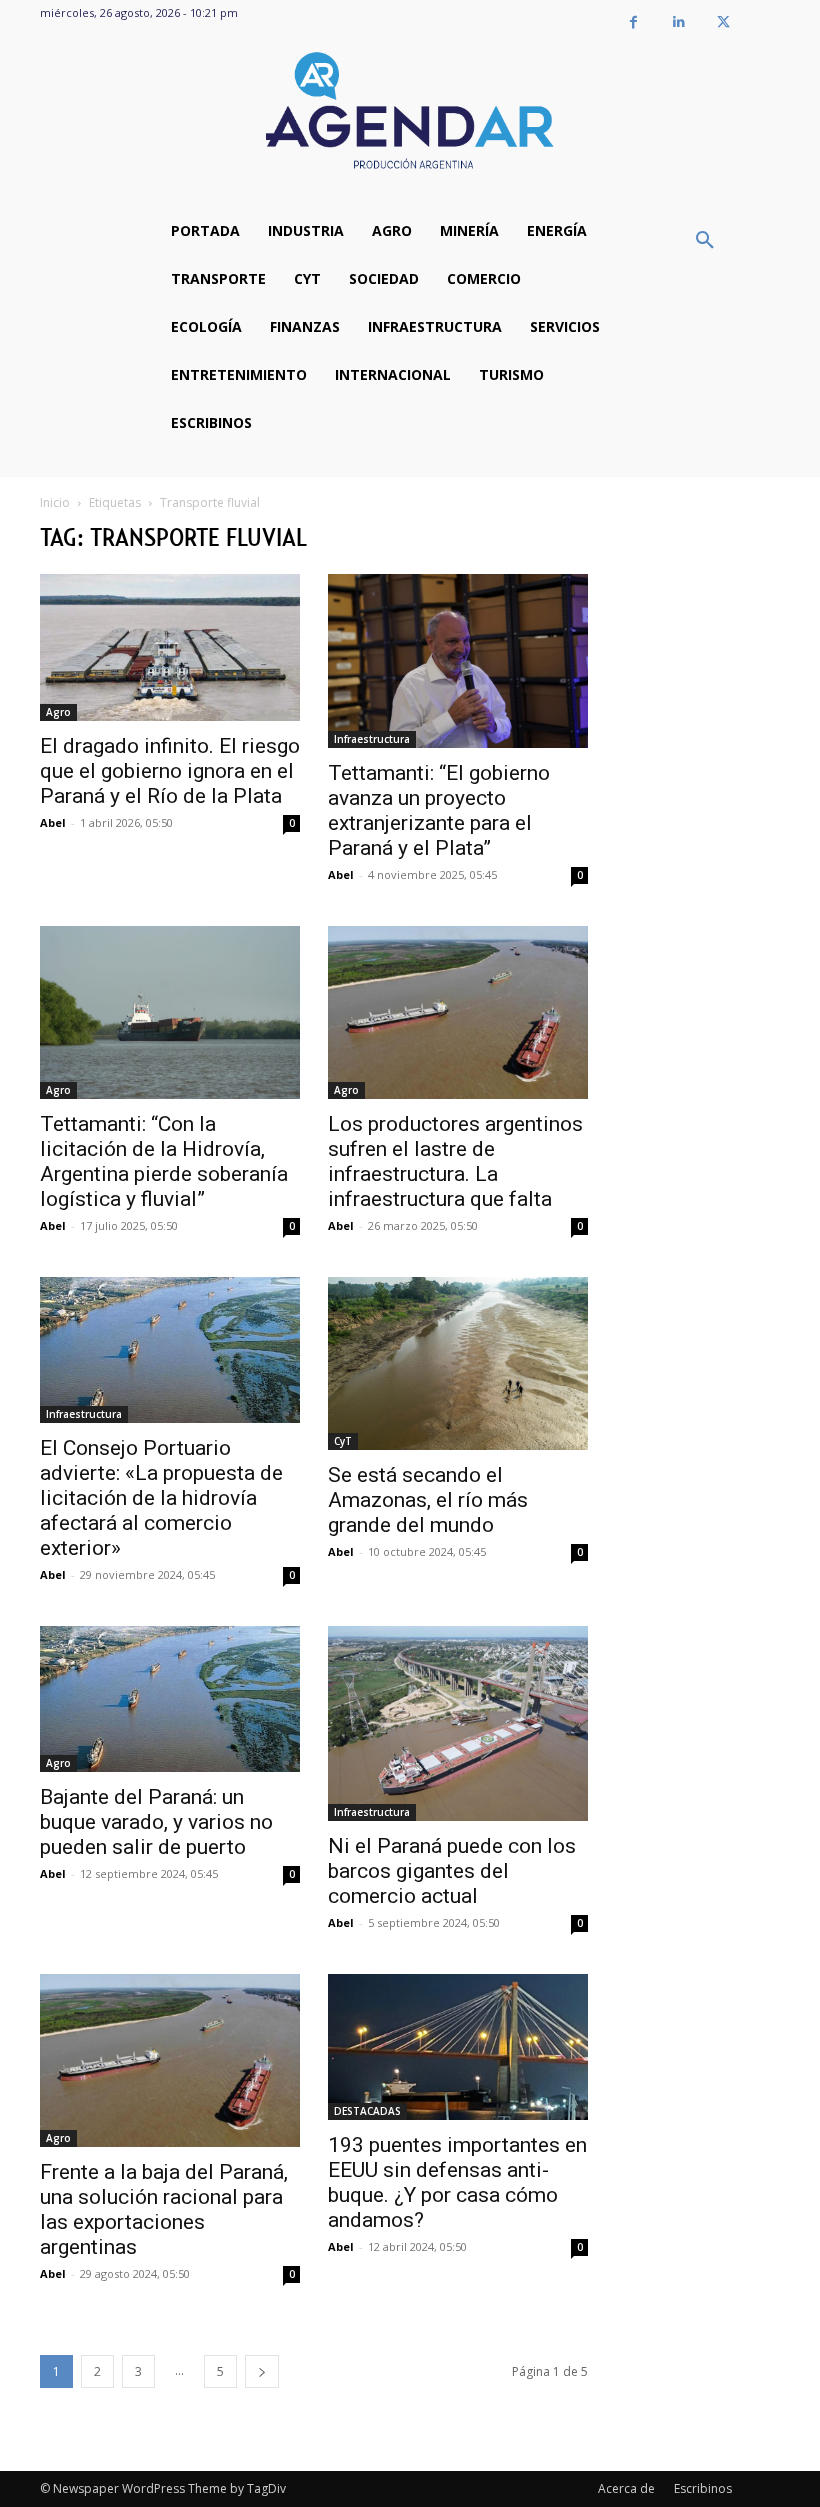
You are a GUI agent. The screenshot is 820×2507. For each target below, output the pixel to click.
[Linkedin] (678, 22)
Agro (58, 712)
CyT (343, 1441)
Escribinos (703, 2488)
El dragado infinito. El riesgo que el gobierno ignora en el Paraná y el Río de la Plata (170, 771)
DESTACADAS (367, 2111)
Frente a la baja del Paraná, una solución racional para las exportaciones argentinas (164, 2209)
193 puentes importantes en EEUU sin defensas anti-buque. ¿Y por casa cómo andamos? (457, 2182)
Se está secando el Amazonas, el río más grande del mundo (428, 1500)
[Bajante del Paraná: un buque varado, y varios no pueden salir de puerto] (170, 1699)
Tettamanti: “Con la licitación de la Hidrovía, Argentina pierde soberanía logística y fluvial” (164, 1161)
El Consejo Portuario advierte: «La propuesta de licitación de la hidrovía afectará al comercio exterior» (161, 1498)
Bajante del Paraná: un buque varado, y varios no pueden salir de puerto (156, 1822)
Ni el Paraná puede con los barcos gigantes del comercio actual (452, 1871)
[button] (705, 241)
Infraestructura (372, 739)
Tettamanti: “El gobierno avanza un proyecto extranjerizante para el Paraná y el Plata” (439, 810)
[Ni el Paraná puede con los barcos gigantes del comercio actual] (458, 1723)
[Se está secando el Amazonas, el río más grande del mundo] (458, 1363)
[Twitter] (723, 22)
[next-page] (262, 2371)
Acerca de (626, 2488)
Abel (53, 822)
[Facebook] (633, 22)
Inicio (55, 502)
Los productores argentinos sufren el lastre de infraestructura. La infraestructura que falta (455, 1161)
